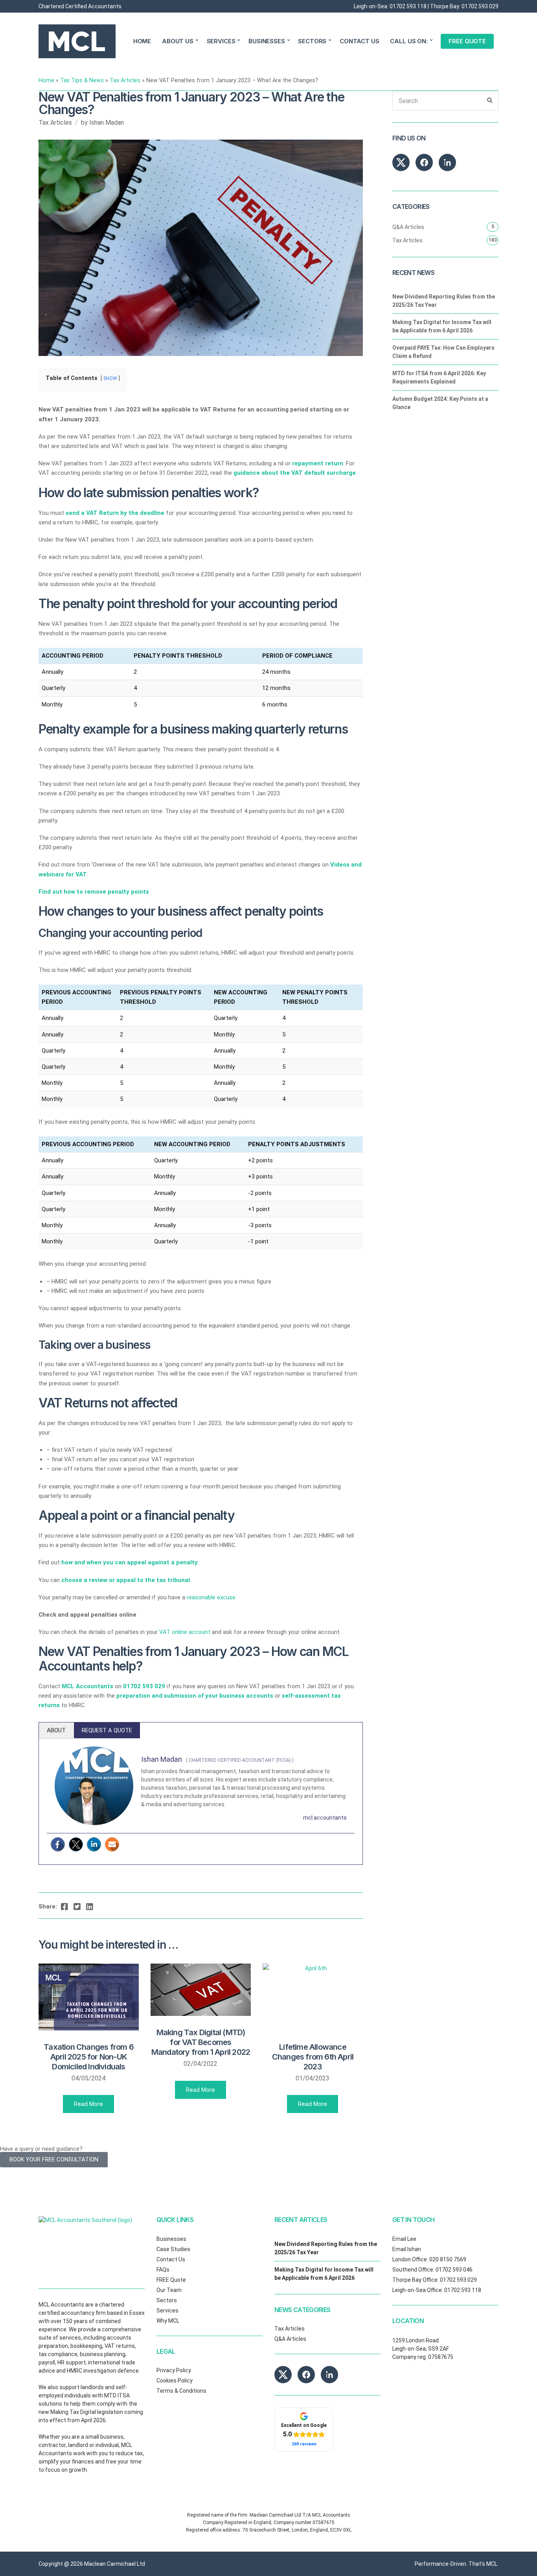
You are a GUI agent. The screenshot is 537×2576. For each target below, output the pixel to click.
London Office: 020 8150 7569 (429, 2259)
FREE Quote (171, 2280)
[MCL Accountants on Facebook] (424, 162)
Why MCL (168, 2321)
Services (167, 2310)
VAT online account (185, 1632)
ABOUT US (178, 41)
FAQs (163, 2270)
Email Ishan (407, 2249)
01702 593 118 (408, 6)
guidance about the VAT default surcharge (295, 473)
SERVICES (221, 41)
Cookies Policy (175, 2381)
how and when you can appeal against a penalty (130, 1562)
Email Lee (404, 2239)
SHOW (110, 378)
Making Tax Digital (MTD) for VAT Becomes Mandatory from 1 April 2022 (201, 2042)
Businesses (171, 2239)
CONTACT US (360, 41)
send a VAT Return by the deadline (115, 513)
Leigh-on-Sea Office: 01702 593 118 (437, 2290)
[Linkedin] (94, 1844)
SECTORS (312, 41)
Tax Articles (125, 80)
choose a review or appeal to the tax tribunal (126, 1580)
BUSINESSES (267, 41)
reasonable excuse (211, 1597)
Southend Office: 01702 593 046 (432, 2270)
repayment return (318, 463)
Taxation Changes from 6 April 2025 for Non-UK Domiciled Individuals (89, 2057)
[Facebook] (58, 1844)
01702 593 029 (480, 6)
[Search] (490, 101)
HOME (142, 41)
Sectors (167, 2300)
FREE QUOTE (467, 41)
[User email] (112, 1844)
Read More (88, 2104)
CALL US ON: (409, 41)
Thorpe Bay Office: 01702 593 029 (435, 2280)
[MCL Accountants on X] (401, 162)
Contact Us (171, 2259)
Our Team (169, 2290)
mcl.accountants (325, 1818)
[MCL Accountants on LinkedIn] (447, 162)
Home (46, 80)
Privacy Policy (174, 2370)
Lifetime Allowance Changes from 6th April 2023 (313, 2057)
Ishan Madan (107, 123)
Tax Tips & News (82, 80)
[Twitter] (76, 1844)
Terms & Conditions (181, 2391)
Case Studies (173, 2249)
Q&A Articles (408, 227)
